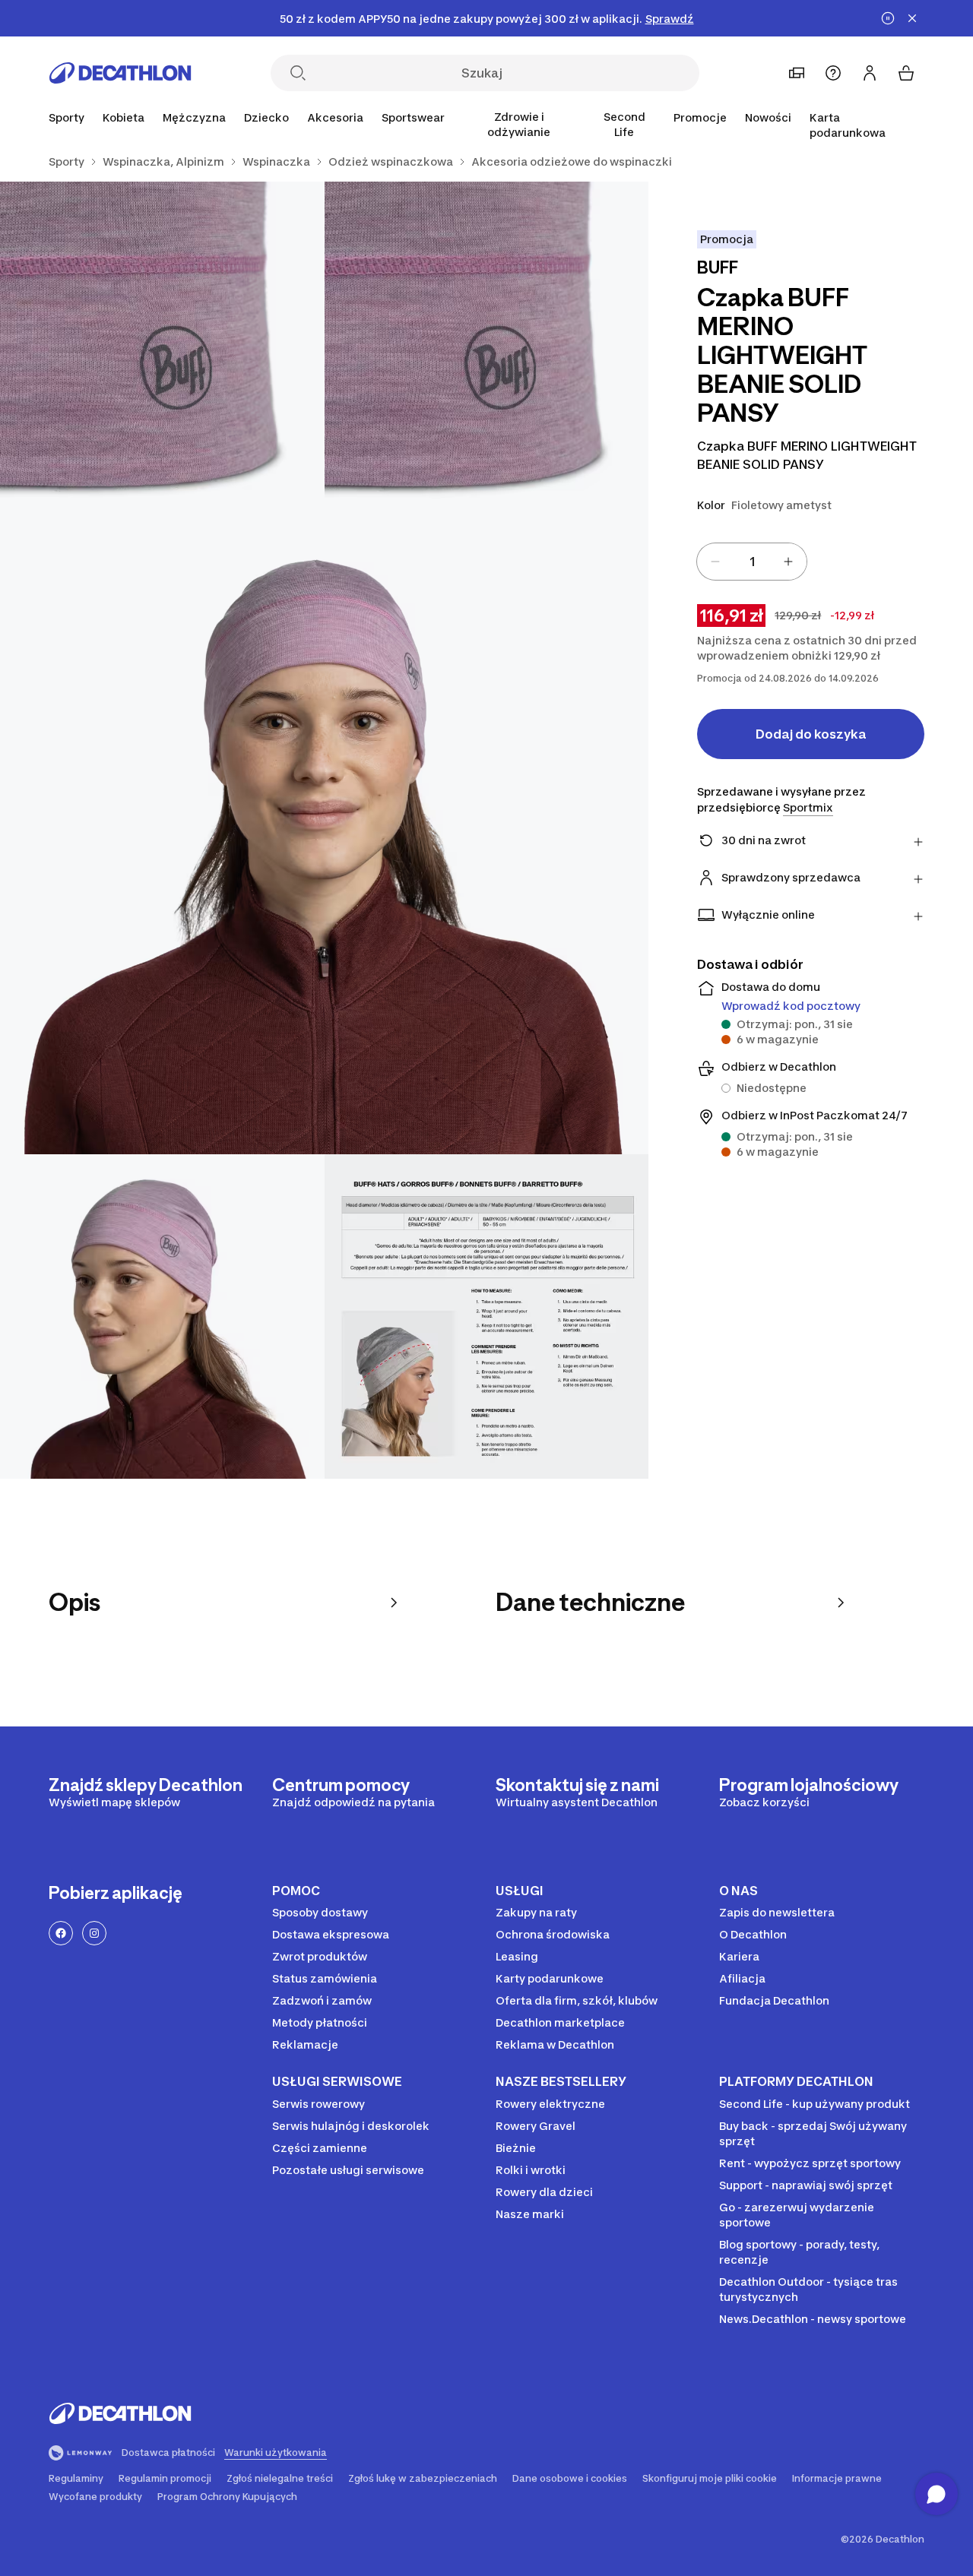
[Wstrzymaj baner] (888, 18)
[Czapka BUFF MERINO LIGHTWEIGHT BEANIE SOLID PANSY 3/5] (324, 830)
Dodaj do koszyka (811, 734)
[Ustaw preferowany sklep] (797, 73)
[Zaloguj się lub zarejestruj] (870, 73)
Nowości (768, 117)
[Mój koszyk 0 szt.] (906, 73)
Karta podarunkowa (848, 125)
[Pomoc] (833, 73)
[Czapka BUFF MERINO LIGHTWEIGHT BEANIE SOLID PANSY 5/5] (487, 1316)
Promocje (700, 117)
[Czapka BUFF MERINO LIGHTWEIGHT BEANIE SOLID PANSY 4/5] (162, 1316)
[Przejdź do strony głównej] (120, 73)
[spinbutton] (752, 562)
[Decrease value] (715, 562)
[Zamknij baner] (912, 18)
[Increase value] (788, 562)
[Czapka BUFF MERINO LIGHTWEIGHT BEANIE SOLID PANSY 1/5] (487, 344)
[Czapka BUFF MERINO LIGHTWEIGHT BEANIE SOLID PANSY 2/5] (162, 344)
